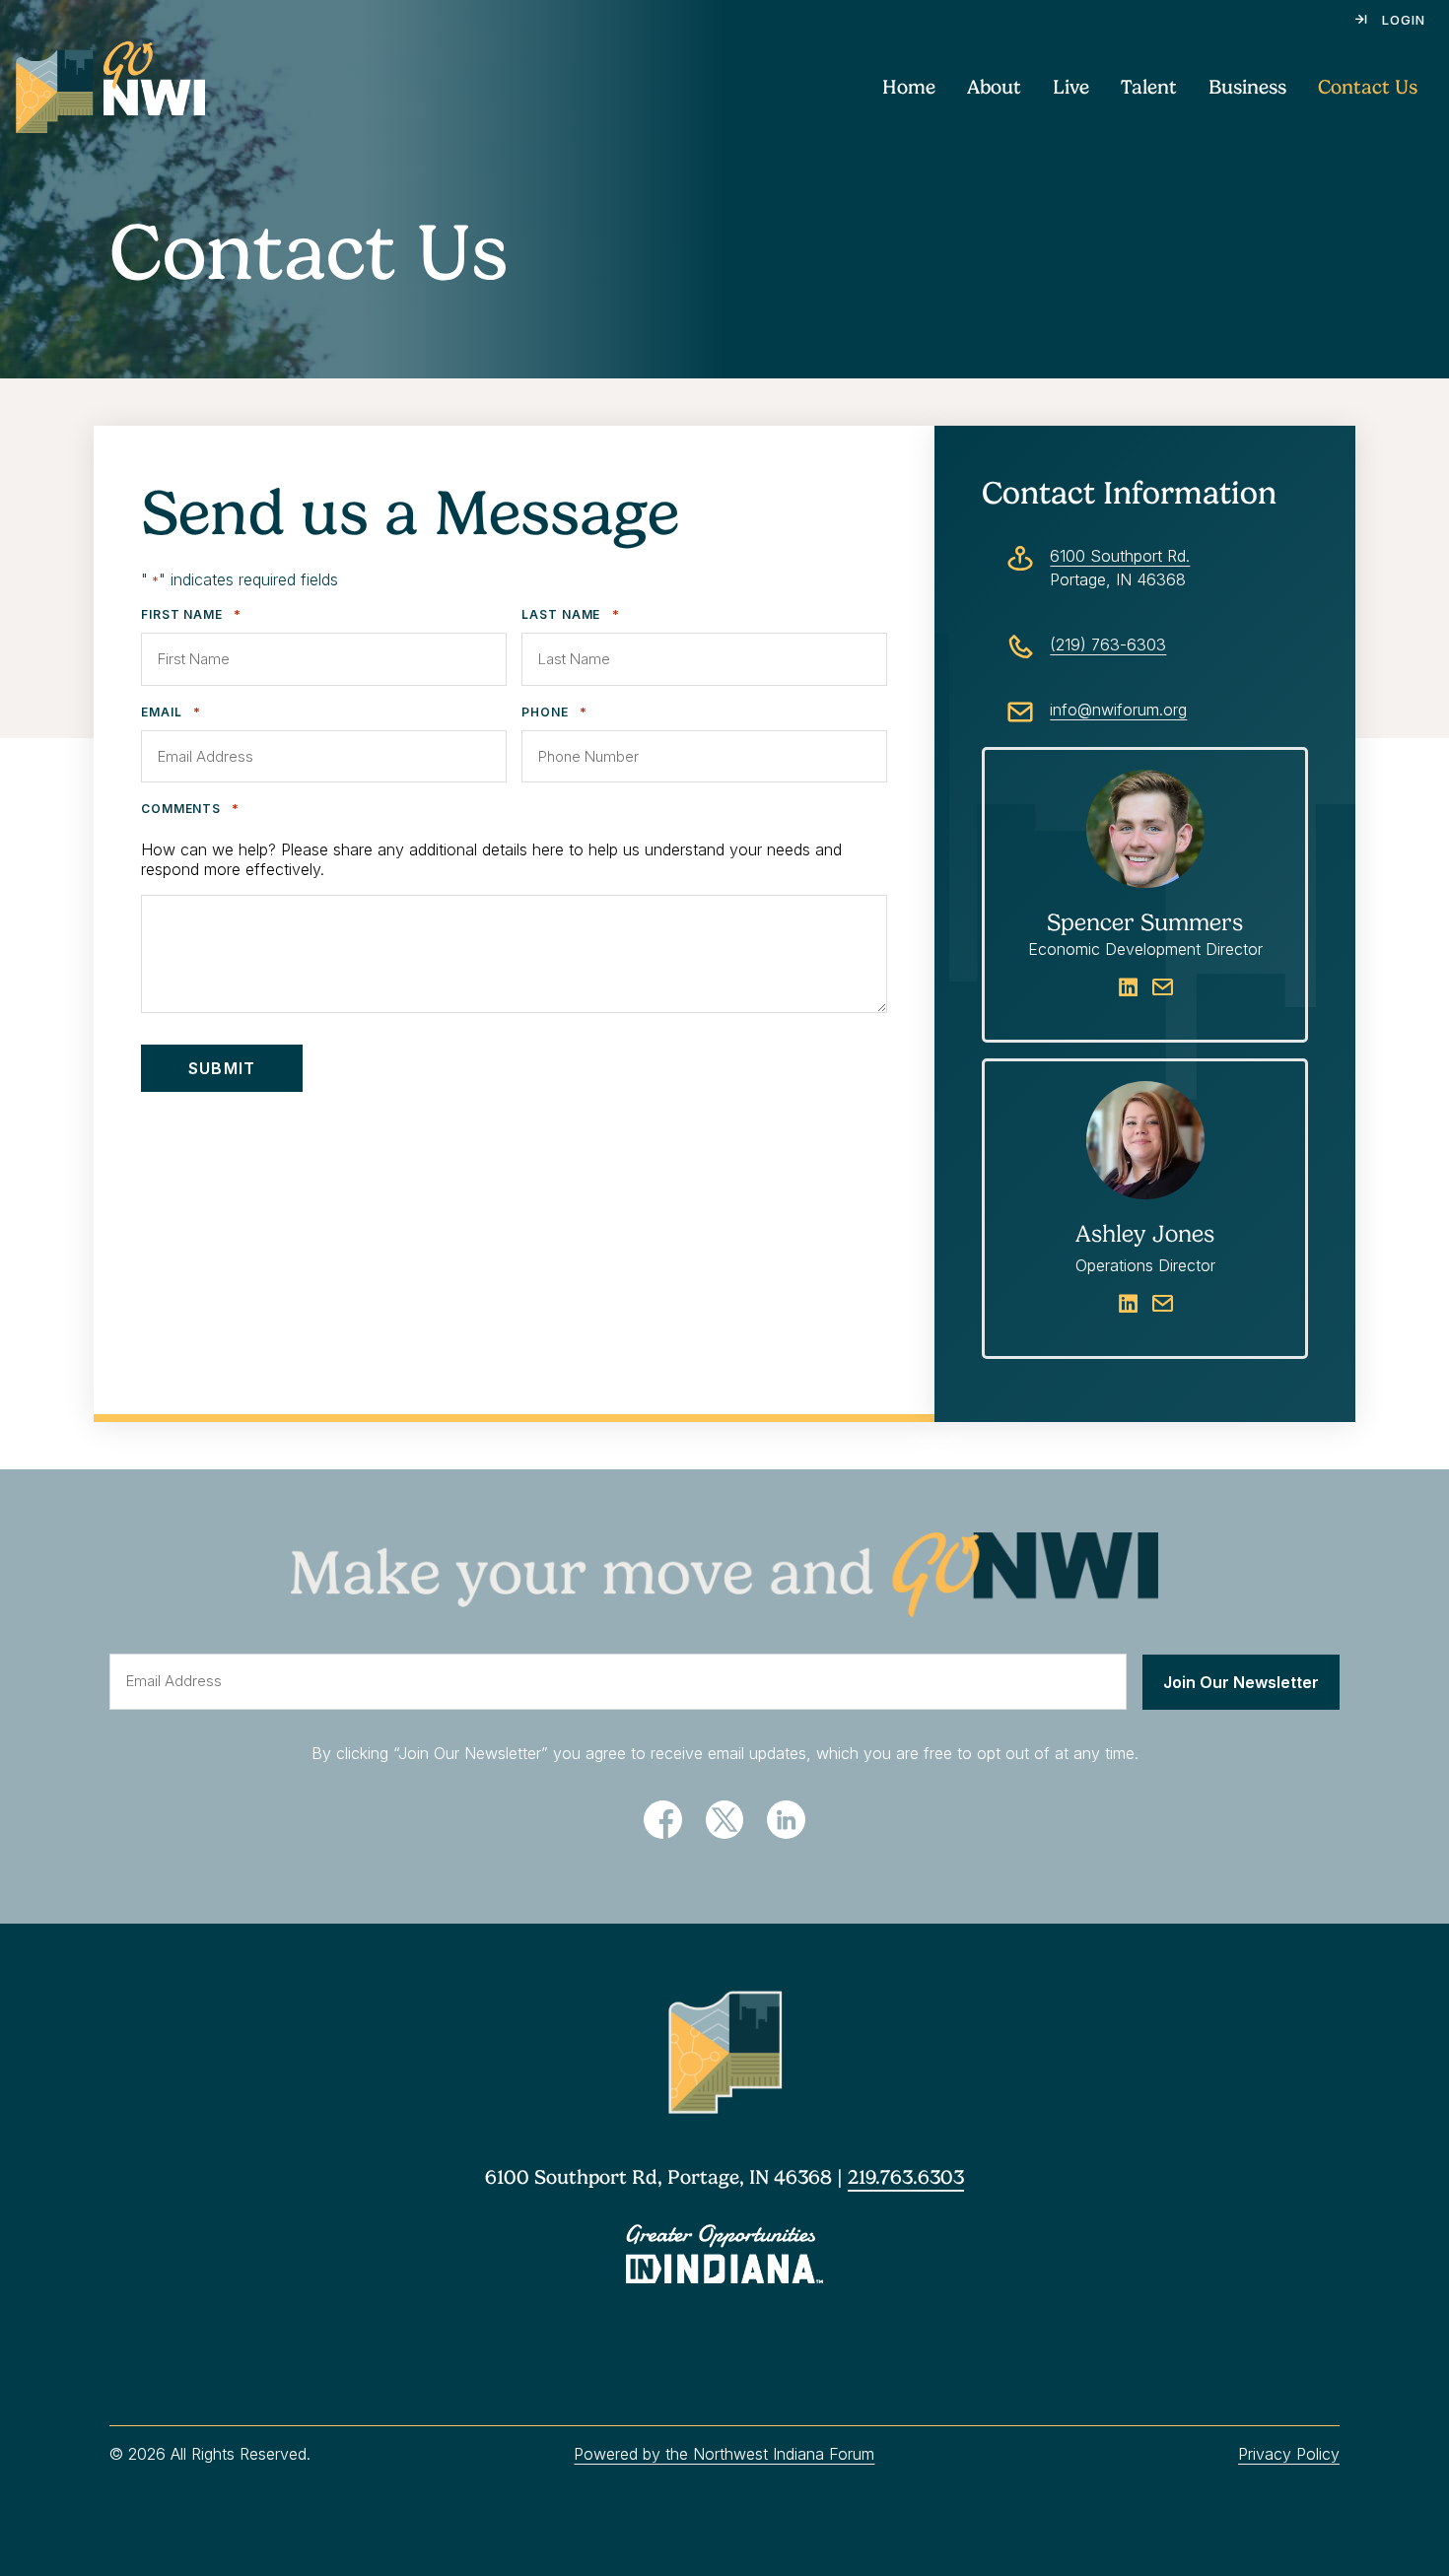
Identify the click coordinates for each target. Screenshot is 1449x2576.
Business (1247, 87)
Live (1071, 87)
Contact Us (1368, 87)
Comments (190, 809)
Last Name (570, 614)
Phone (554, 712)
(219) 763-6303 (1108, 644)
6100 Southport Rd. (1120, 556)
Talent (1149, 87)
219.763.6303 (906, 2177)
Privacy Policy (1289, 2454)
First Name (191, 614)
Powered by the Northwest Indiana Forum (724, 2454)
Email (171, 712)
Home (909, 87)
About (994, 87)
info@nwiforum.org (1118, 710)
